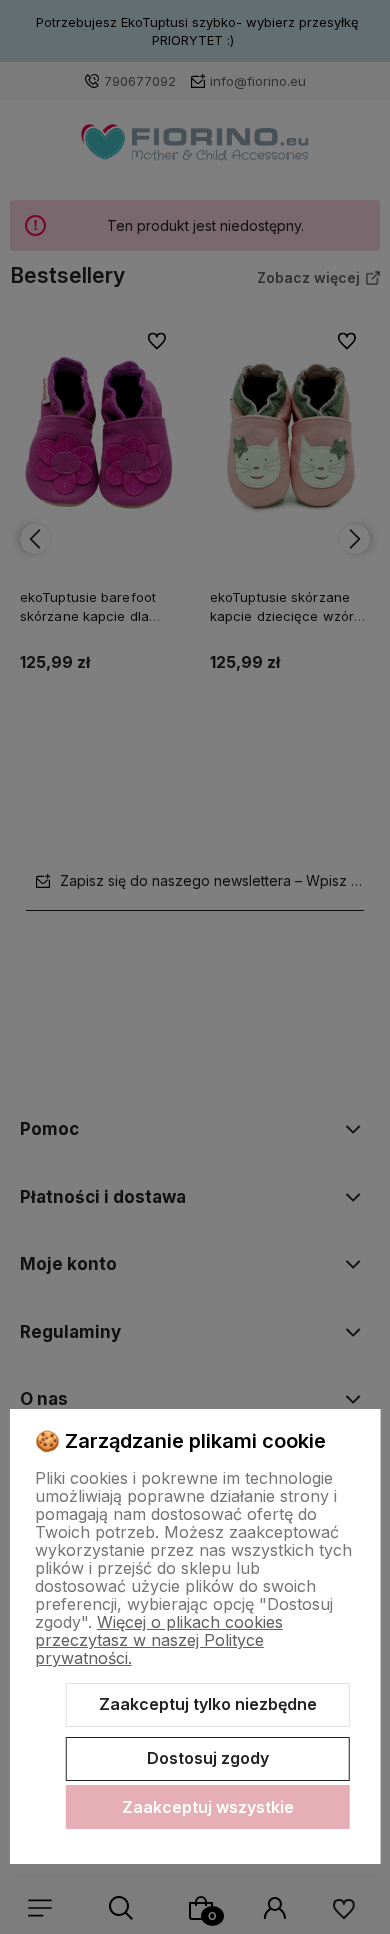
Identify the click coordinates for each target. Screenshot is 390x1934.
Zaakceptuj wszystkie (208, 1807)
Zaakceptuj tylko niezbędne (208, 1704)
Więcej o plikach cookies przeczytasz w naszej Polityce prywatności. (159, 1640)
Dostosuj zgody (208, 1758)
